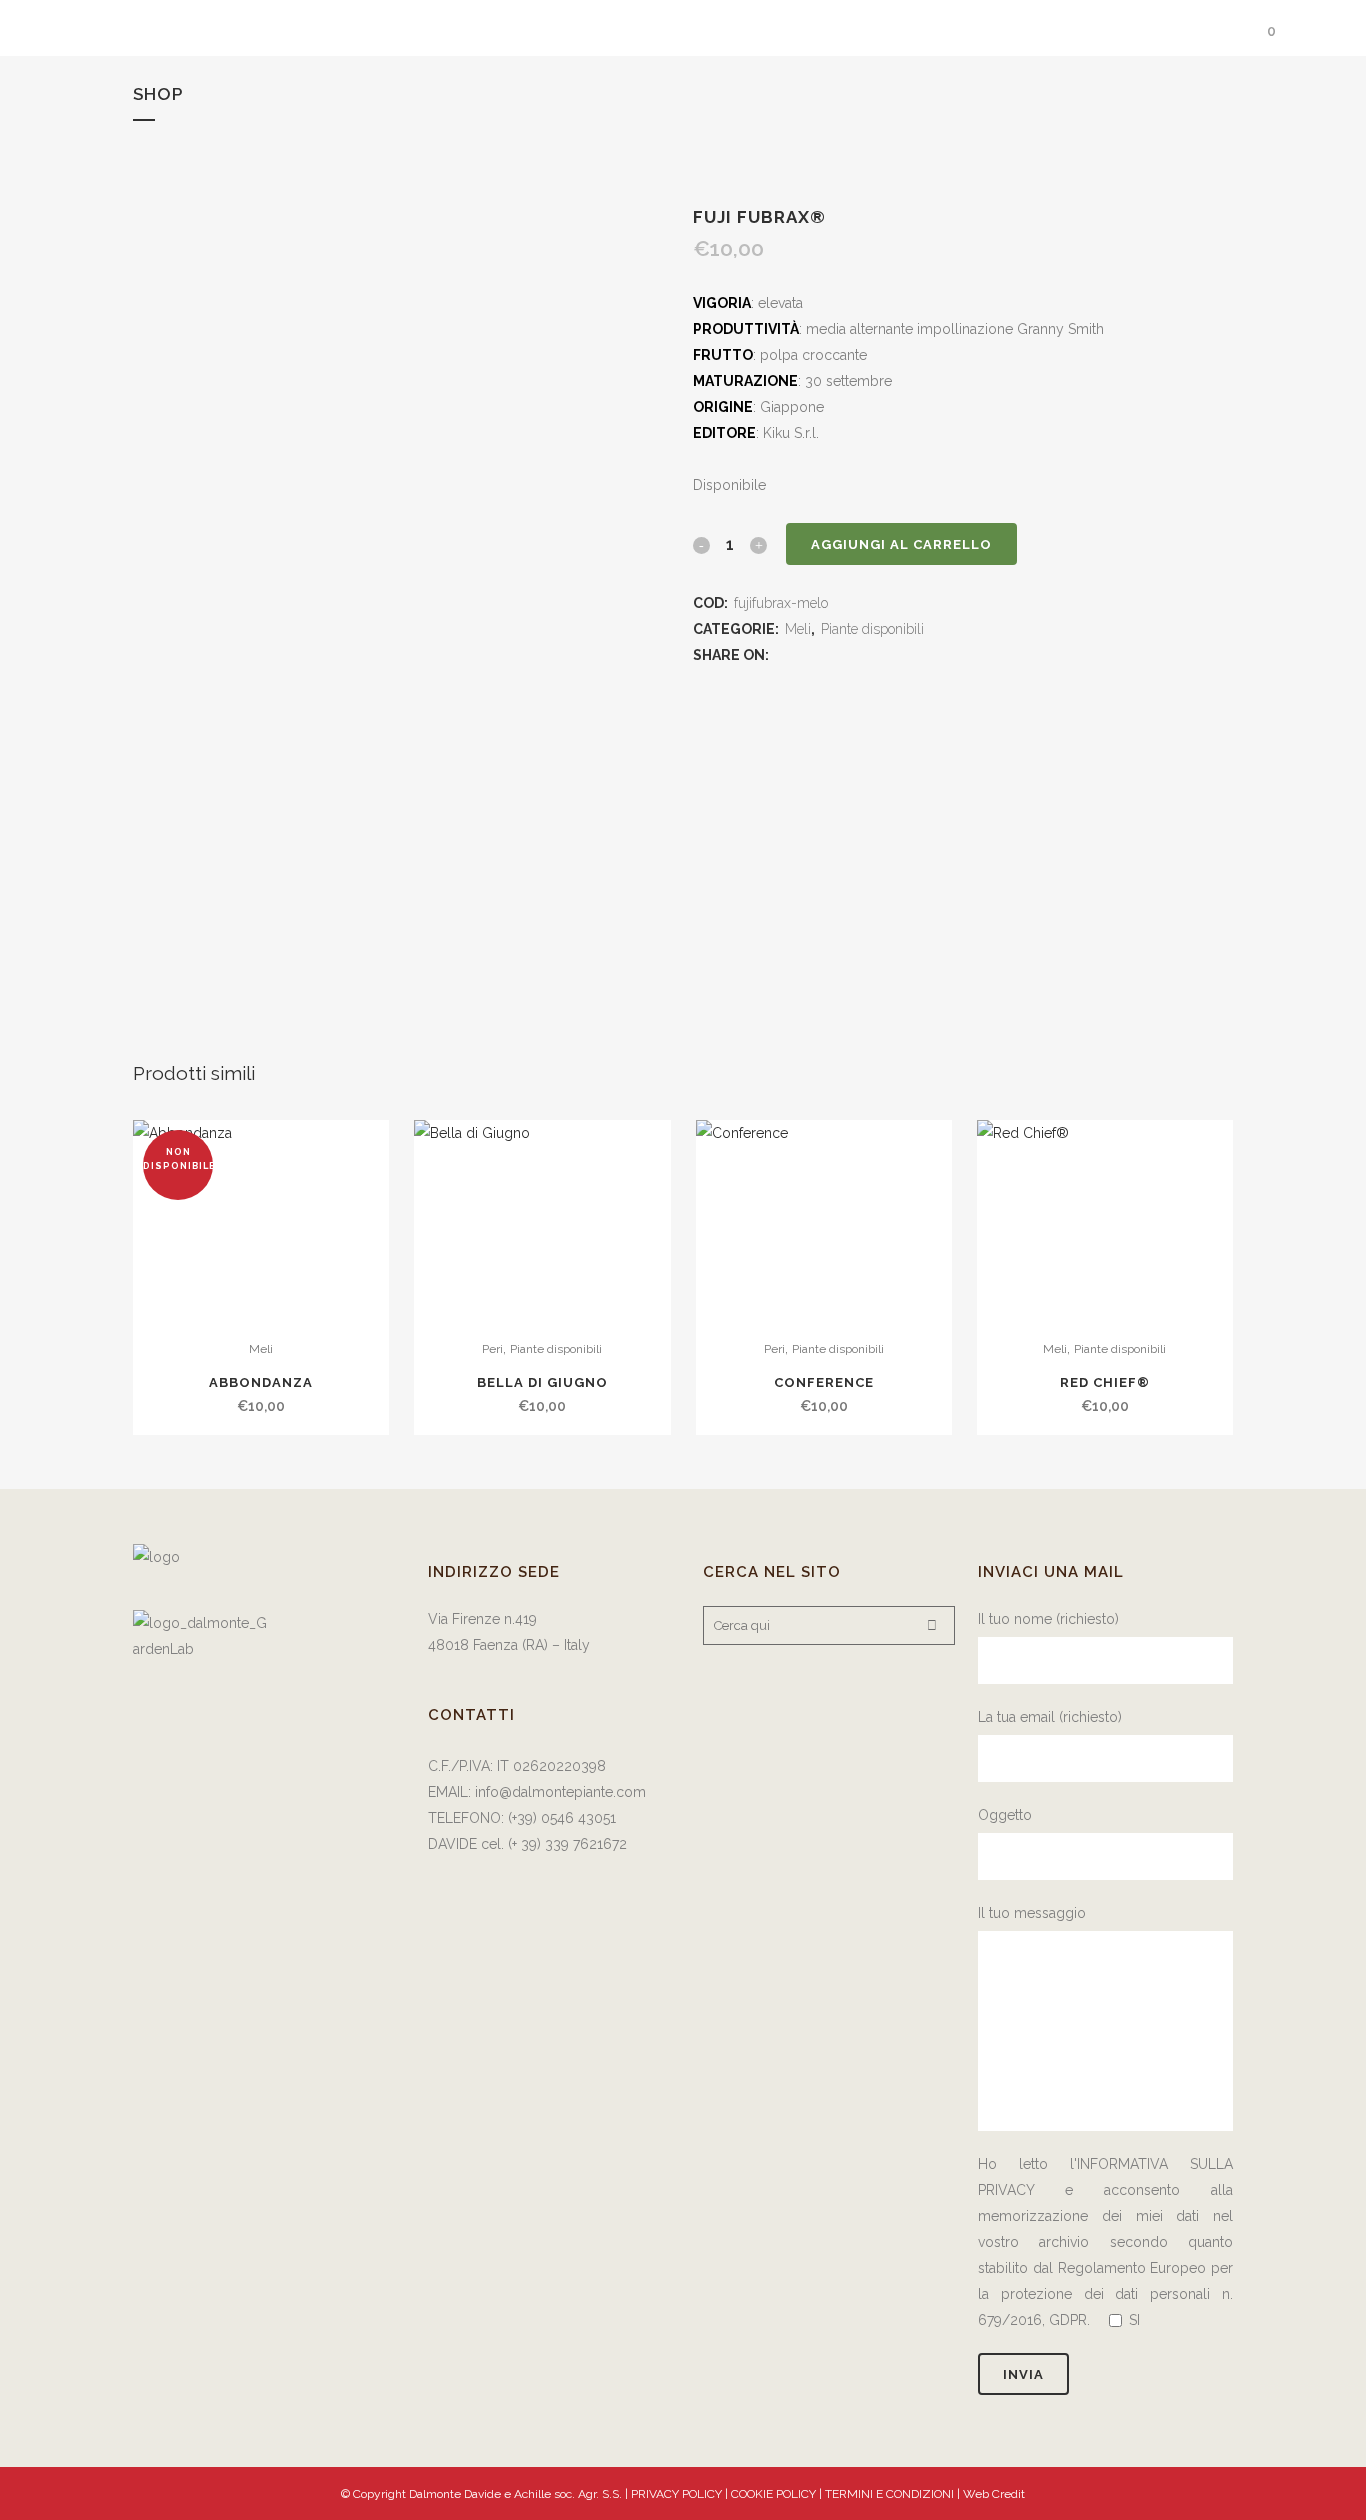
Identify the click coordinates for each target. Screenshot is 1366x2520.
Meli (798, 629)
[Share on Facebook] (782, 655)
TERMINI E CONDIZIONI (891, 2494)
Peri (492, 1349)
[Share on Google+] (832, 655)
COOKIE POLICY (775, 2494)
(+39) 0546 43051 (562, 1818)
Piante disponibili (872, 629)
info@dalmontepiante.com (560, 1792)
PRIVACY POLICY (676, 2494)
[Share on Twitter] (807, 655)
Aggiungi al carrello (901, 544)
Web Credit (994, 2494)
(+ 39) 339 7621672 (569, 1844)
